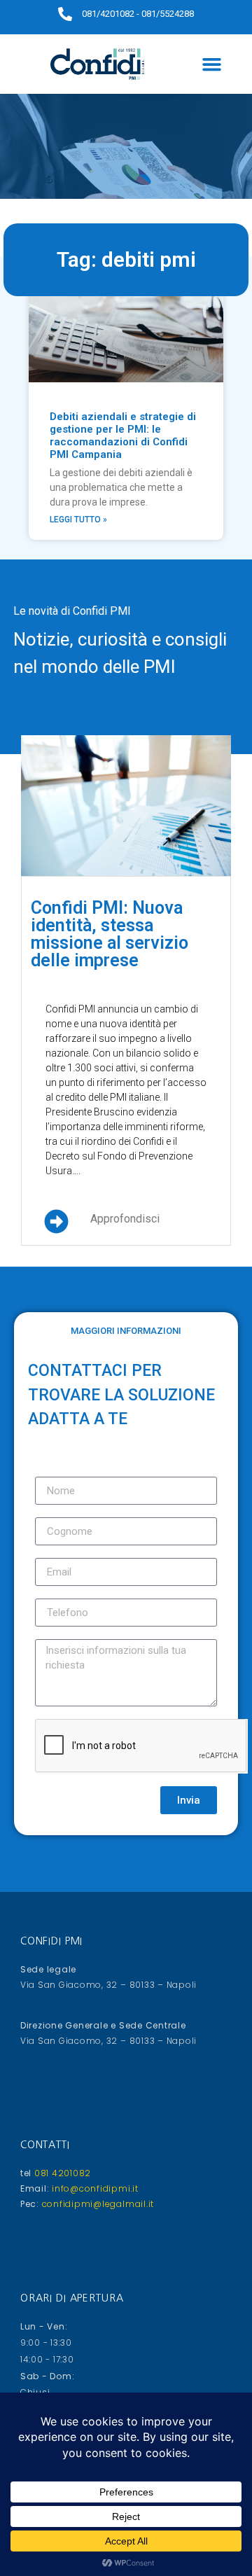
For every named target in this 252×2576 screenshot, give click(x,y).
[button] (212, 64)
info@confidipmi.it (93, 2188)
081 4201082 (61, 2173)
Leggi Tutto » (78, 520)
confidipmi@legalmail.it (97, 2204)
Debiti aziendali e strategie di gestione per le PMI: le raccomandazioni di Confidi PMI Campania (123, 436)
